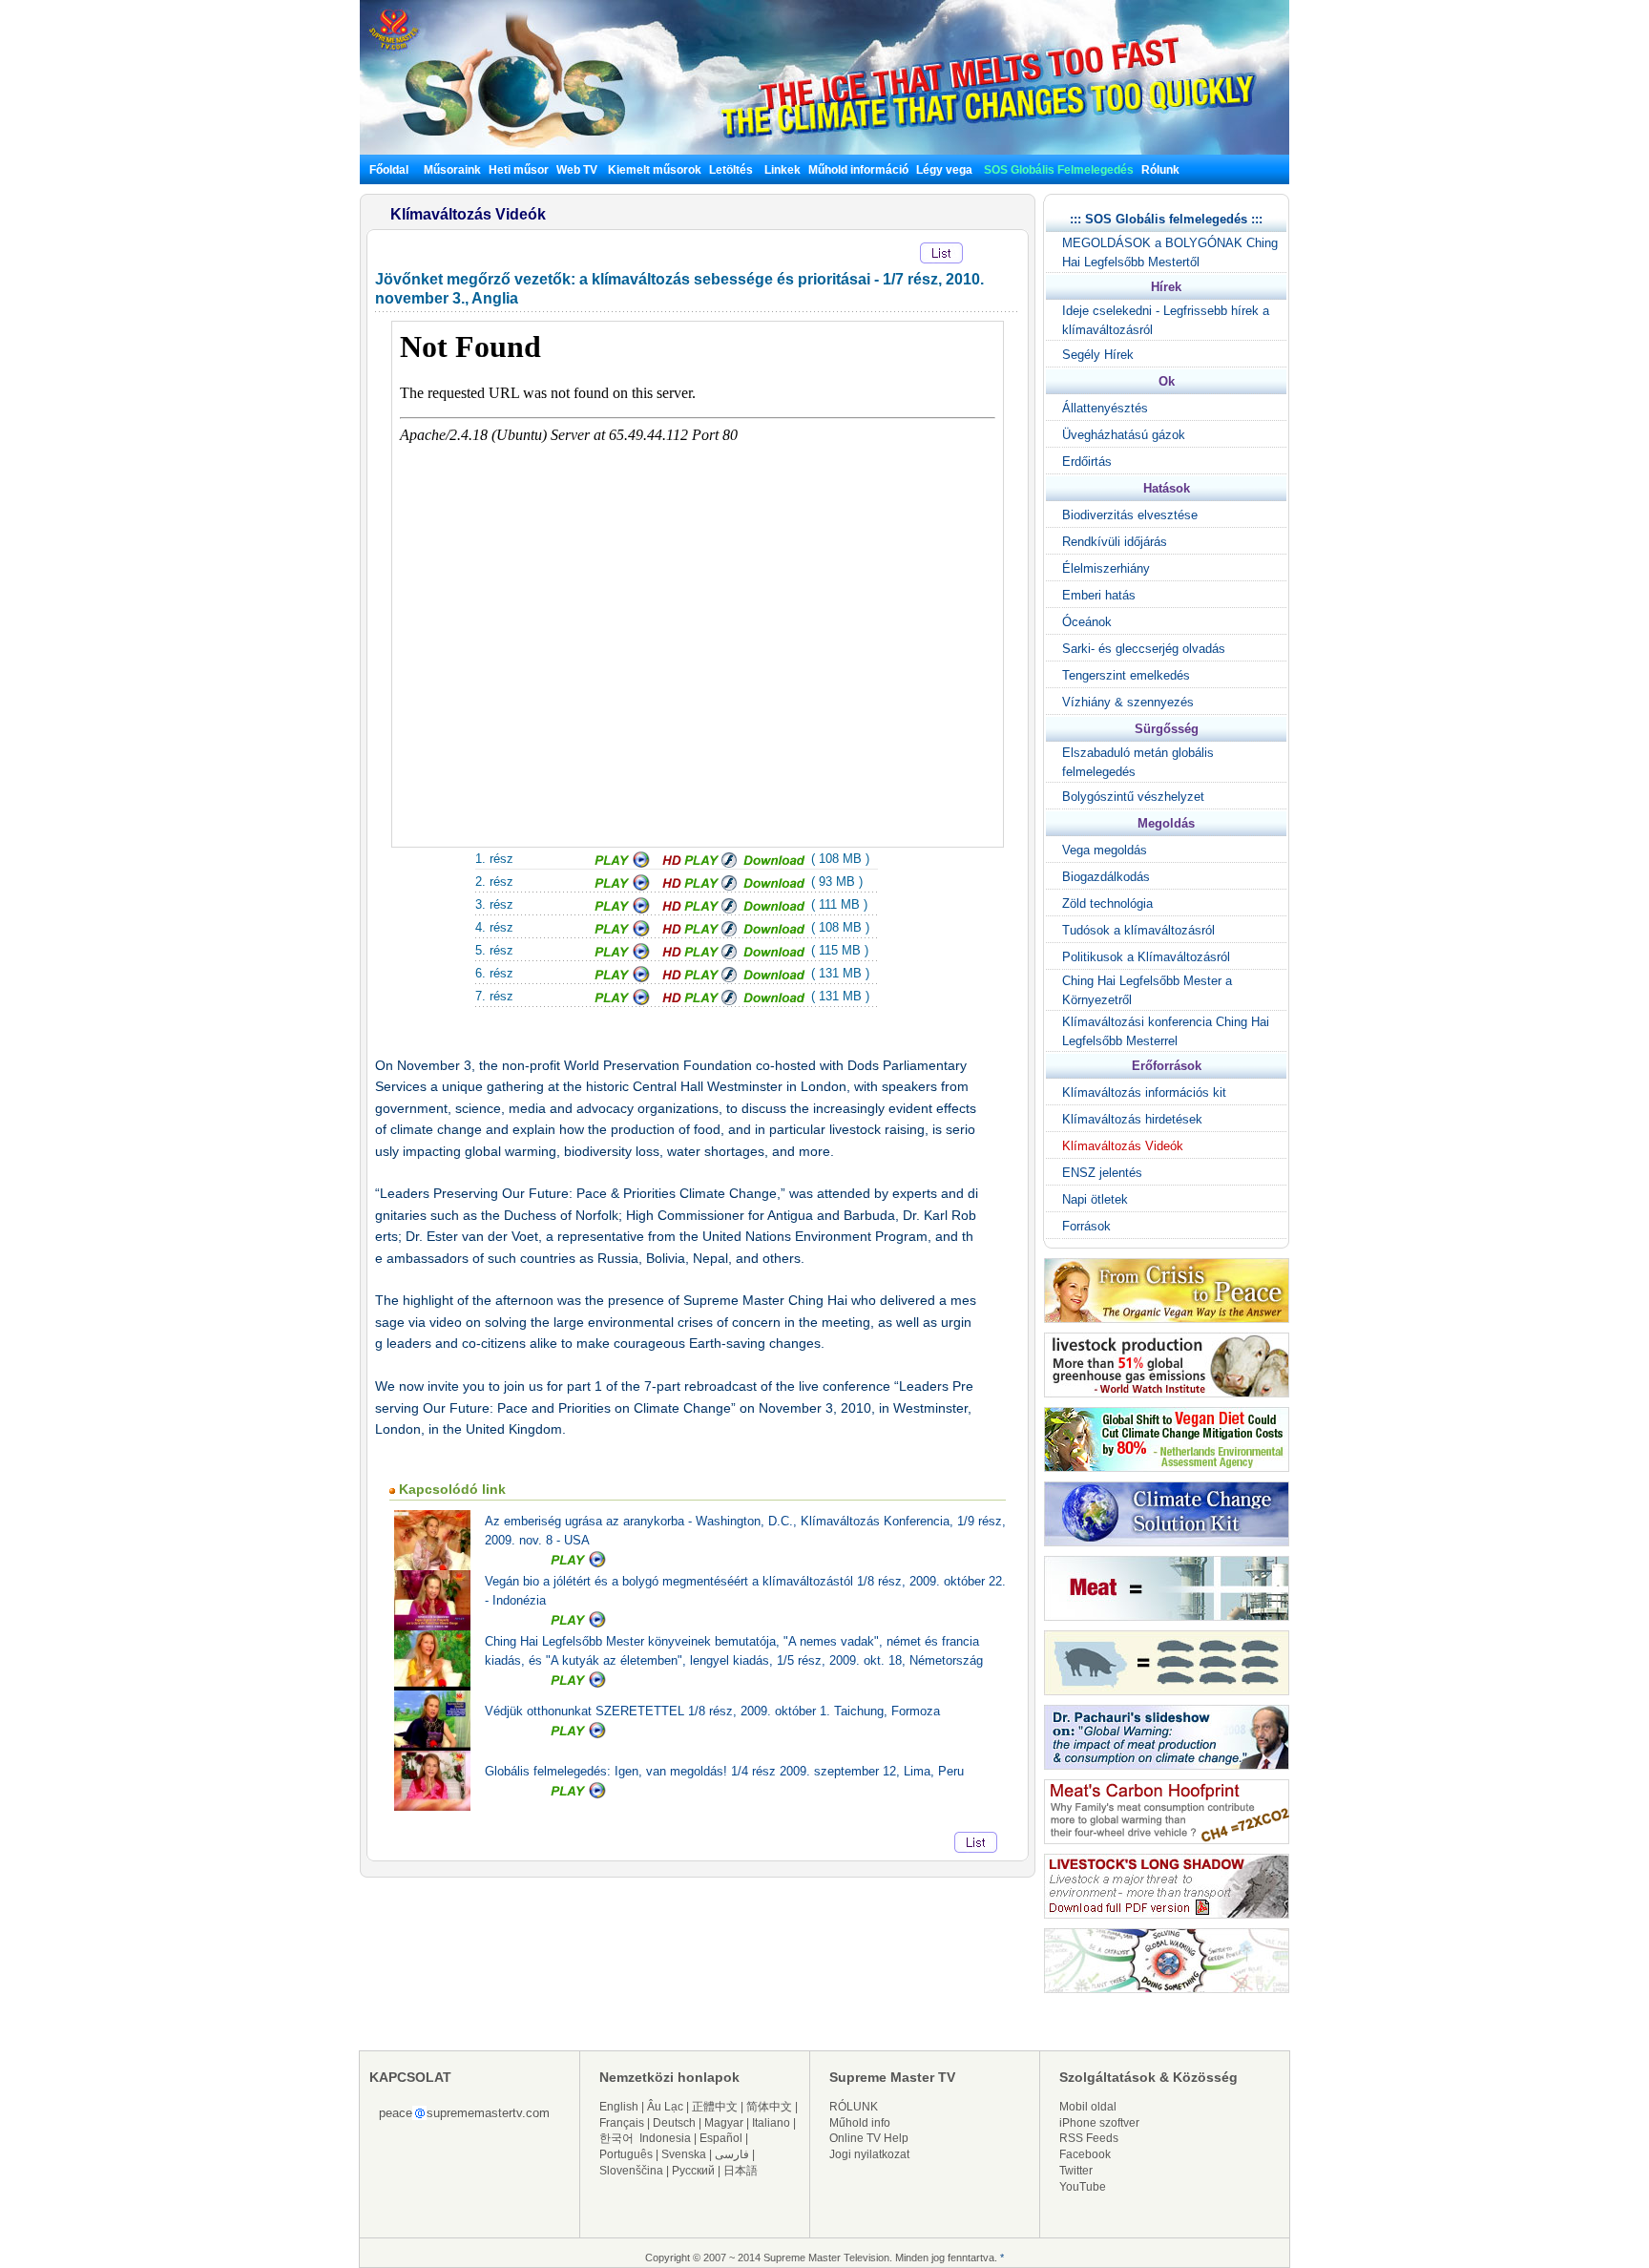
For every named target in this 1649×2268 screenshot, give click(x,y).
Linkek (783, 170)
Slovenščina (631, 2171)
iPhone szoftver (1099, 2123)
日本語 (741, 2171)
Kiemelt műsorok (655, 170)
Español (721, 2138)
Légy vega (944, 170)
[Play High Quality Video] (699, 864)
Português (626, 2154)
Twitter (1076, 2171)
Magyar (724, 2123)
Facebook (1085, 2154)
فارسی (732, 2154)
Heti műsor (519, 170)
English (619, 2107)
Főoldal (389, 170)
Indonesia (665, 2138)
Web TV (578, 170)
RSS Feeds (1089, 2138)
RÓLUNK (854, 2107)
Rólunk (1160, 170)
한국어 (616, 2138)
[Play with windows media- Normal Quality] (624, 864)
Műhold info (860, 2123)
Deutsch (674, 2123)
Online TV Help (869, 2138)
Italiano (771, 2123)
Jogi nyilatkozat (869, 2154)
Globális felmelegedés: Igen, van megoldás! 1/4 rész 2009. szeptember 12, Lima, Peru (724, 1771)
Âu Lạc (665, 2107)
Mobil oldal (1088, 2107)
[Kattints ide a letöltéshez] (775, 864)
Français (622, 2123)
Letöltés (731, 170)
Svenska (684, 2154)
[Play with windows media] (624, 887)
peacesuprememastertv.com (464, 2113)
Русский (693, 2171)
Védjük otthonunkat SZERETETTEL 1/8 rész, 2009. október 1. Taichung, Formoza (712, 1711)
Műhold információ (858, 170)
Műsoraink (452, 170)
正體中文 (715, 2107)
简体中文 (769, 2107)
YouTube (1083, 2187)
